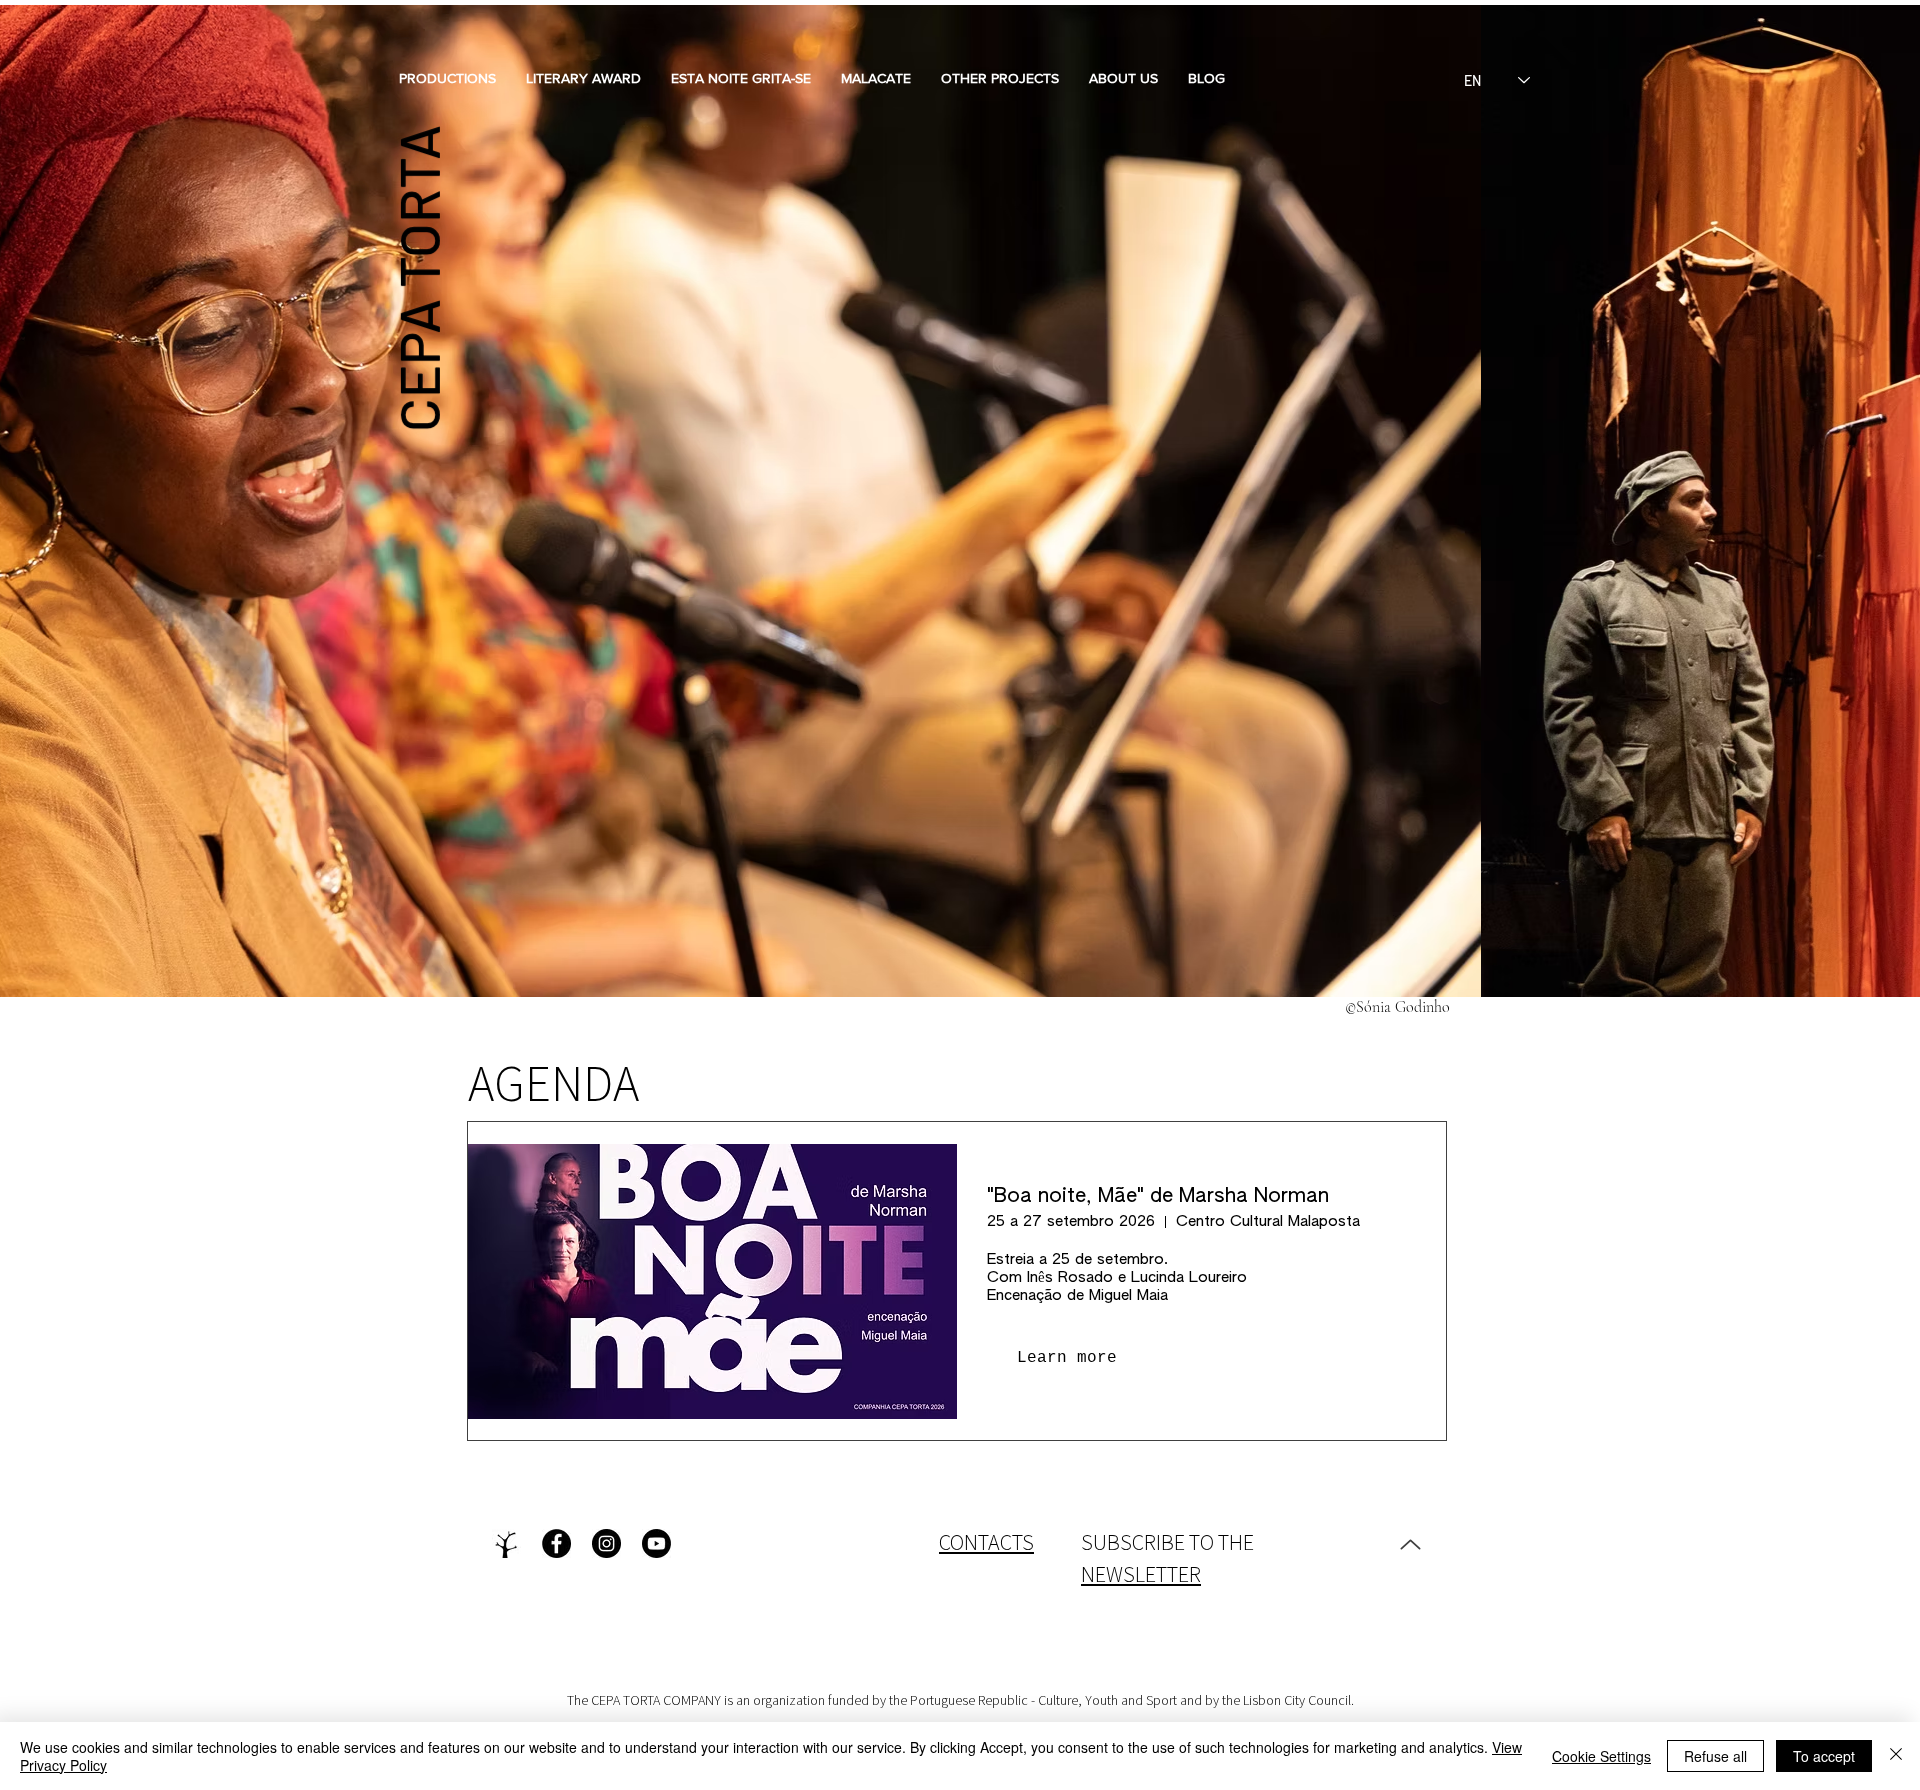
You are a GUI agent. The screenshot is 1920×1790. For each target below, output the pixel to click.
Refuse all (1715, 1756)
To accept (1824, 1756)
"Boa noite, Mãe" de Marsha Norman (1158, 1196)
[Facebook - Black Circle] (556, 1543)
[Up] (1410, 1544)
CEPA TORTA (417, 278)
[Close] (1896, 1756)
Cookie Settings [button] (1601, 1756)
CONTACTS (986, 1542)
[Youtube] (656, 1543)
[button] (447, 78)
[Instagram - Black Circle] (606, 1543)
